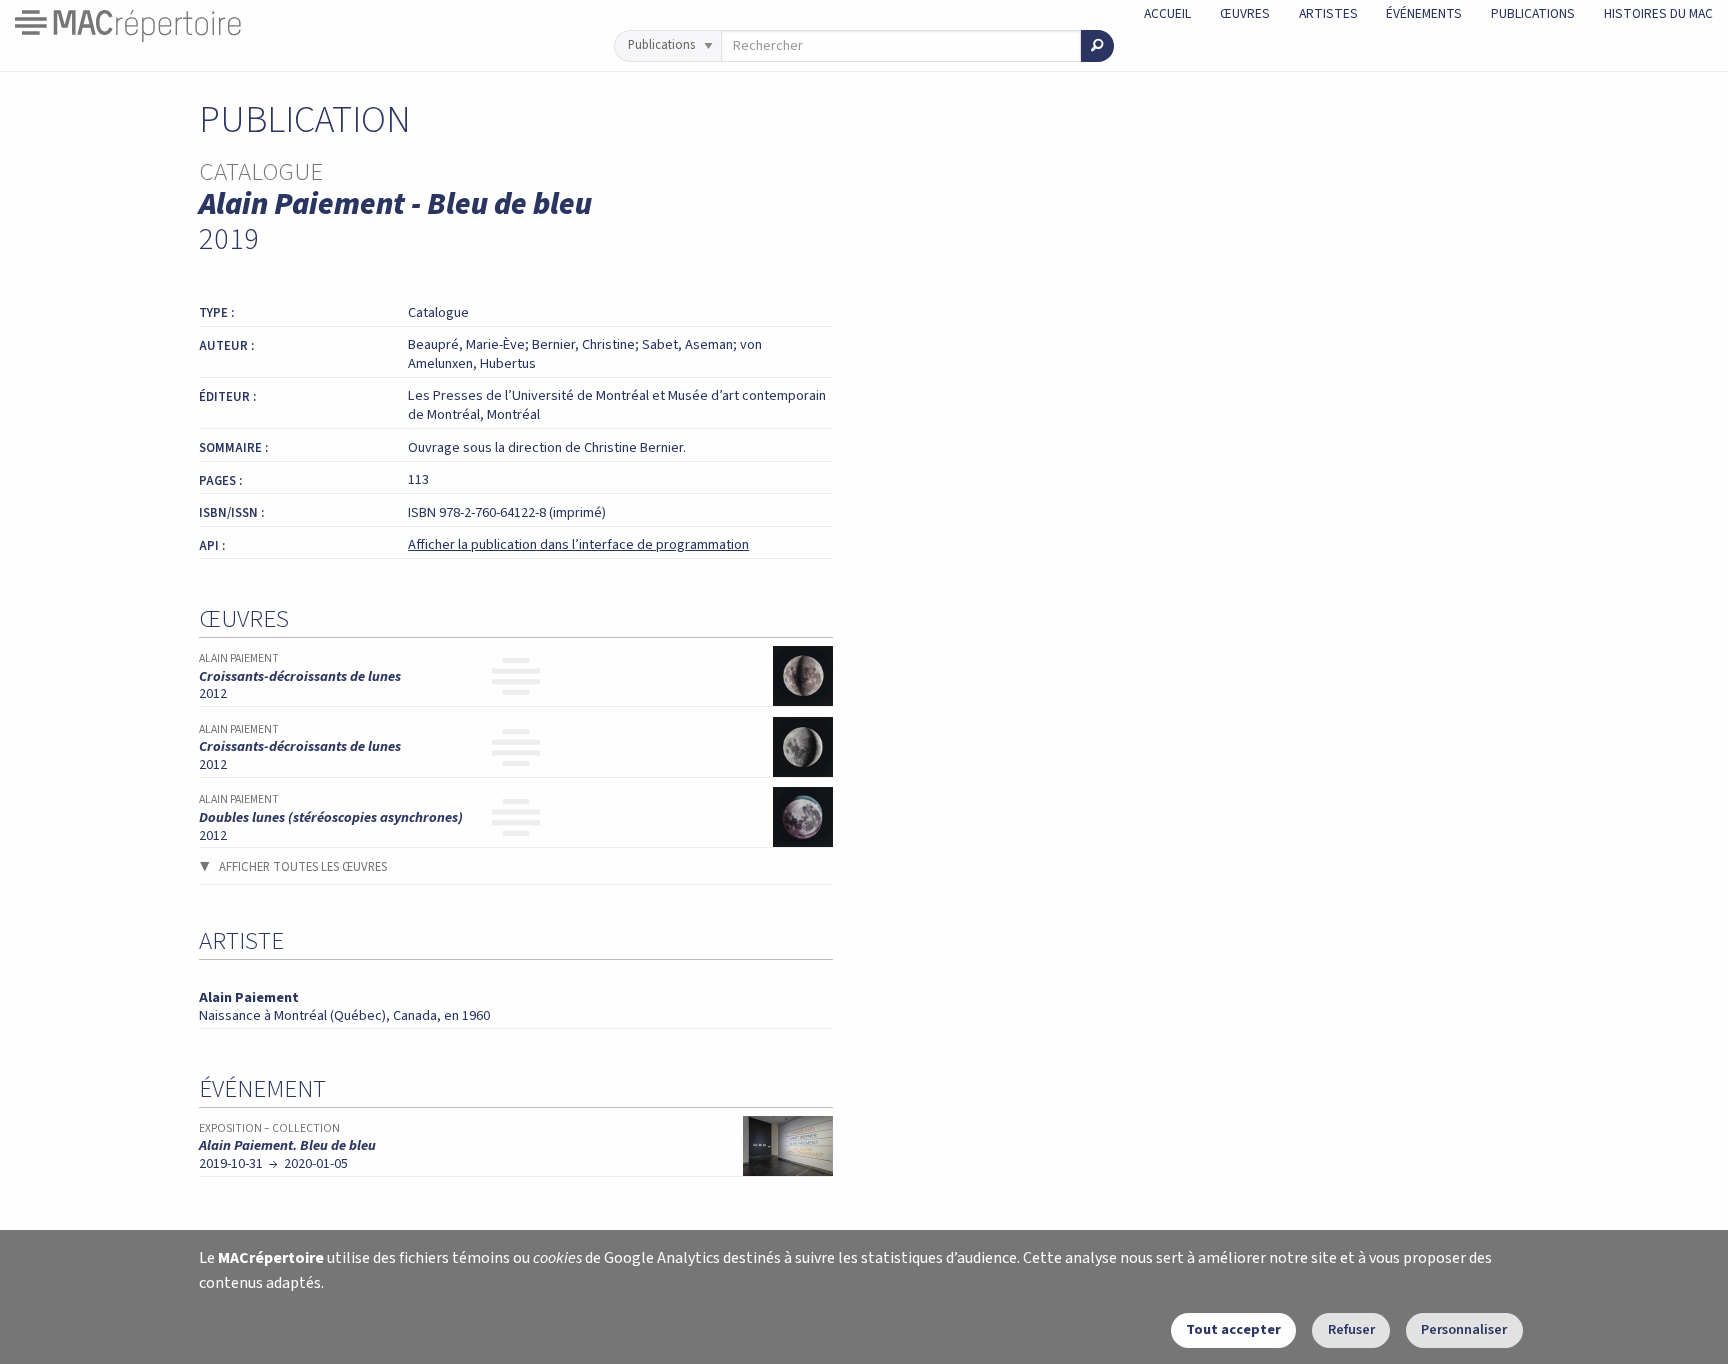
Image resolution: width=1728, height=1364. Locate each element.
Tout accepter (1233, 1329)
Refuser (1351, 1329)
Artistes (1328, 13)
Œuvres (1245, 13)
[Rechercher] (1097, 46)
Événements (1424, 13)
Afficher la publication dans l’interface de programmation (578, 544)
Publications (1533, 13)
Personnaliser (1464, 1329)
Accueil (1167, 13)
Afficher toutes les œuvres (303, 867)
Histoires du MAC (1658, 13)
